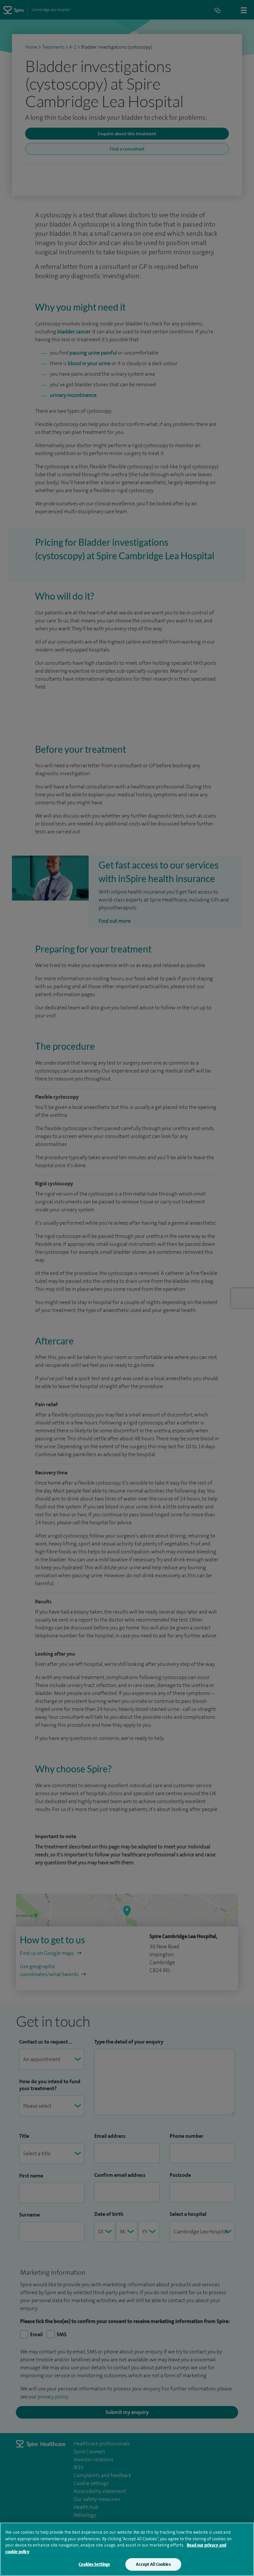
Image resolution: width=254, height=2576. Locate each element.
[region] (127, 2549)
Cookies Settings (94, 2564)
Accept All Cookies (153, 2564)
